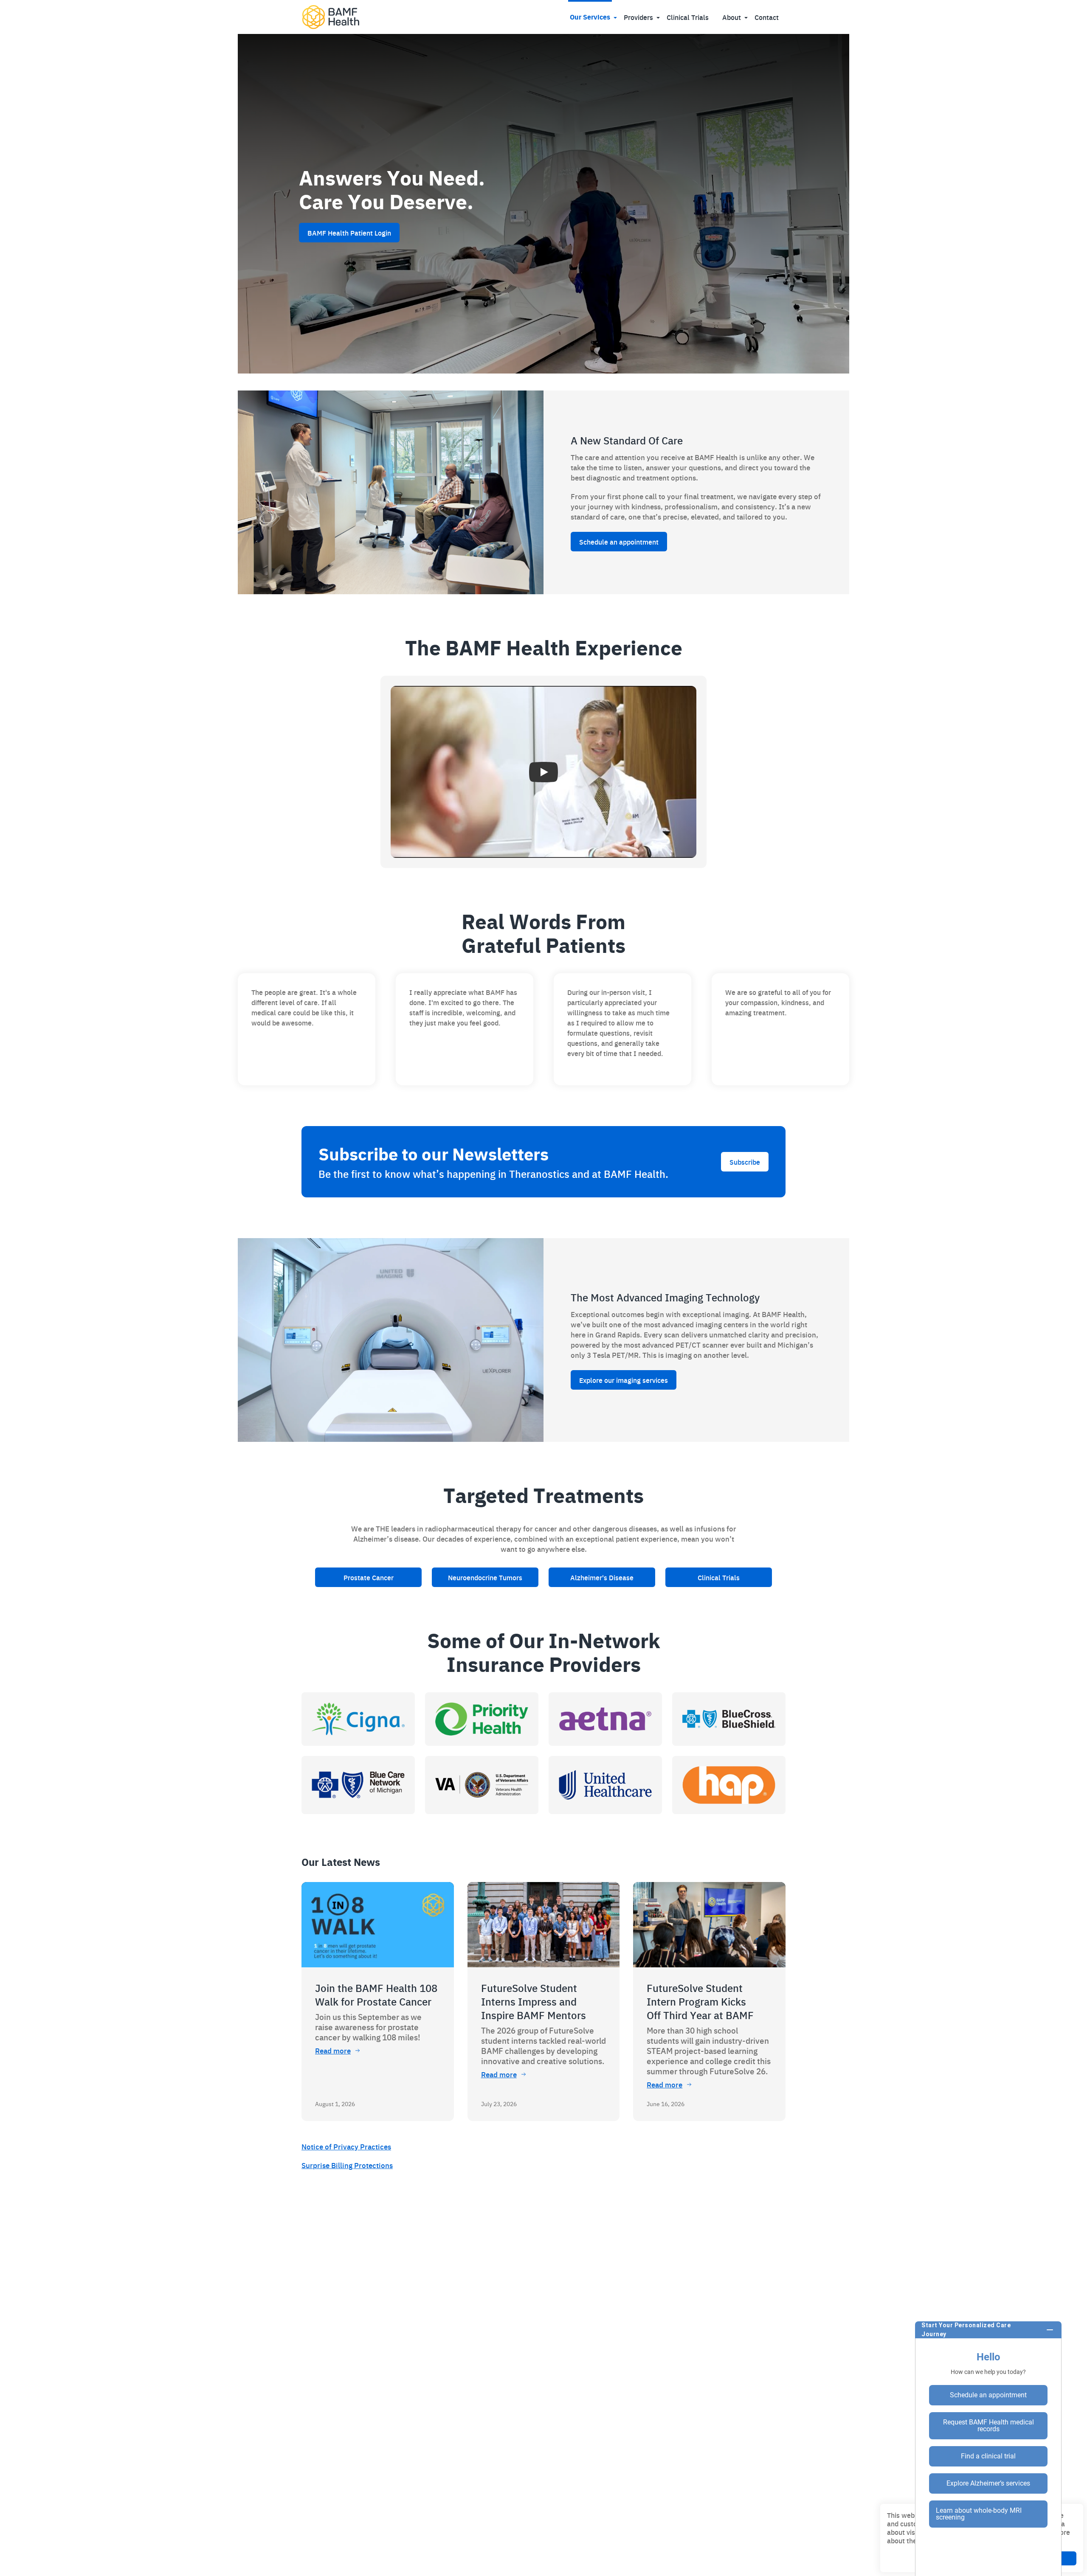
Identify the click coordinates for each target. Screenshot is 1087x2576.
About (732, 17)
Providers (638, 17)
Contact (767, 17)
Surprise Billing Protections (347, 2165)
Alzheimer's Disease (602, 1577)
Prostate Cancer (369, 1577)
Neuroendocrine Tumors (485, 1577)
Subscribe (745, 1162)
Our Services (590, 17)
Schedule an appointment (619, 542)
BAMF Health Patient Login (349, 233)
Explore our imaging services (624, 1380)
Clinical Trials (688, 17)
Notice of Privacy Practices (346, 2146)
